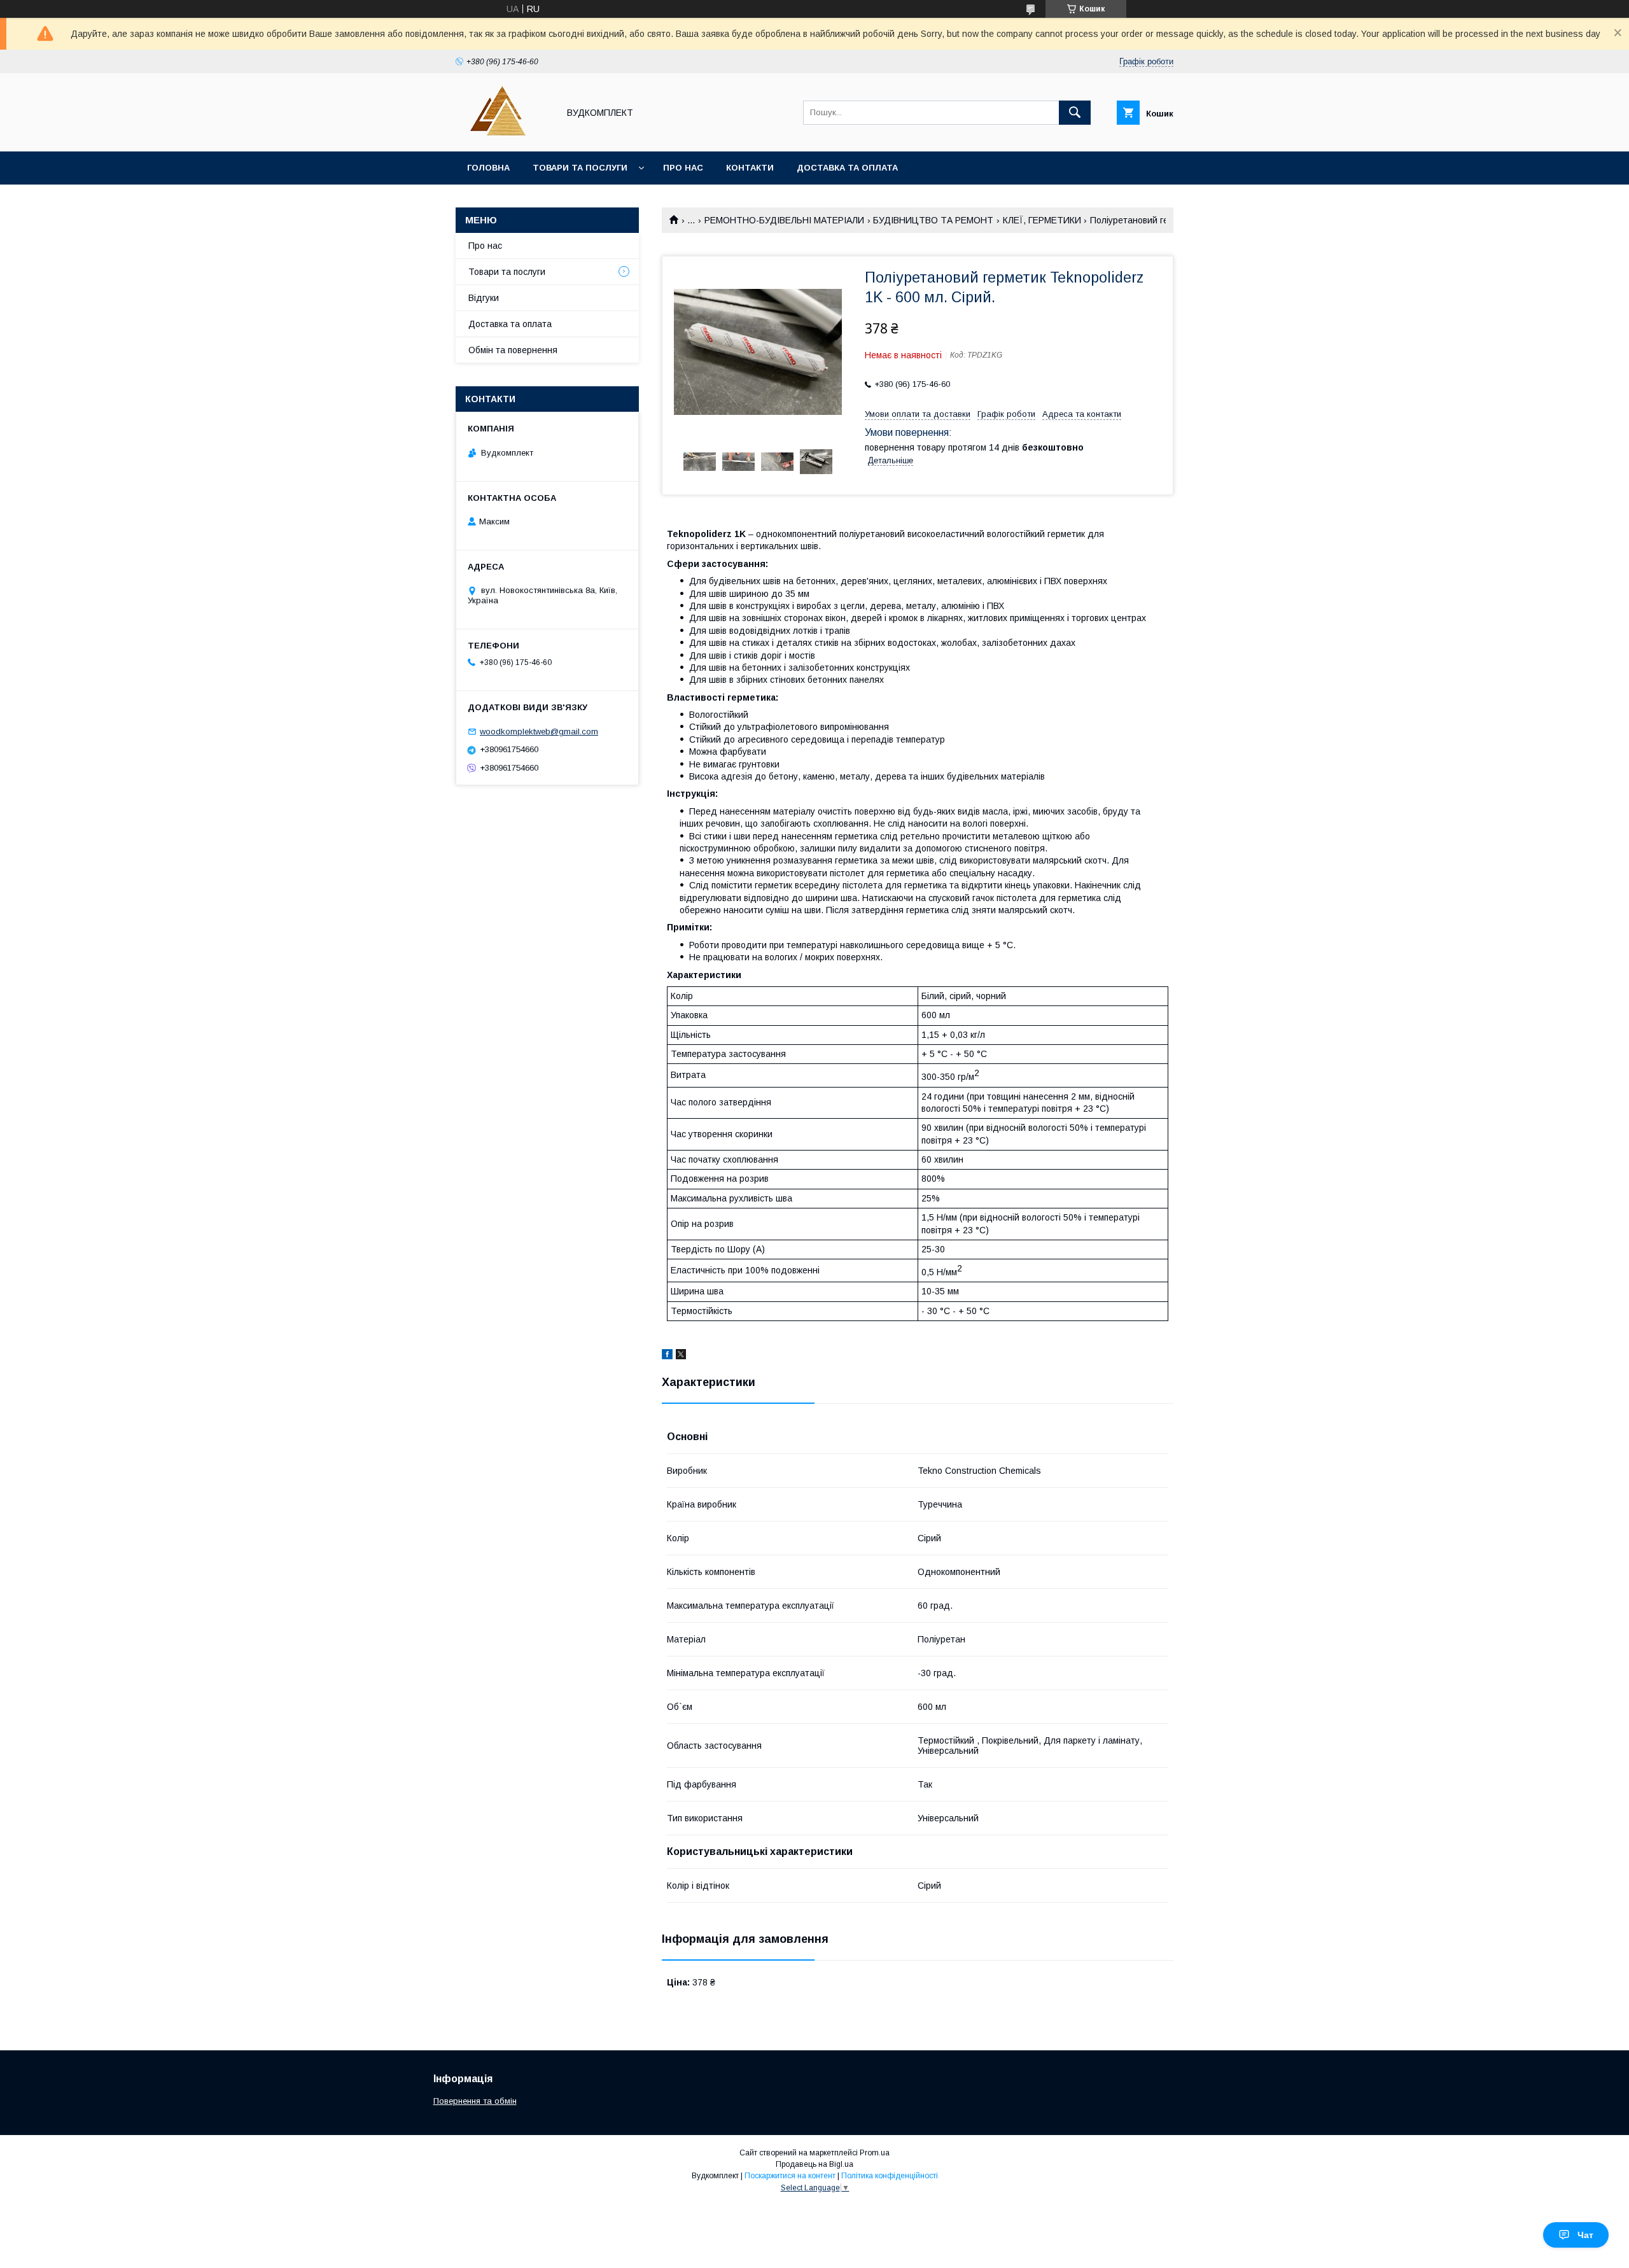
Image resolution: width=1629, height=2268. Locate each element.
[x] (681, 1356)
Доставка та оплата (847, 168)
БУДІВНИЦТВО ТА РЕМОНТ (933, 220)
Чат (1585, 2235)
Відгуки (484, 298)
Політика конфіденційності (890, 2176)
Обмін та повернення (513, 350)
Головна (488, 168)
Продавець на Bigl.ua (814, 2164)
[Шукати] (1075, 113)
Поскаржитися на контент (790, 2176)
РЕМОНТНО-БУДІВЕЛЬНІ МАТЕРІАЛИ (784, 220)
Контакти (750, 168)
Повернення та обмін (475, 2101)
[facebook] (667, 1356)
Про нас (683, 168)
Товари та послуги (580, 168)
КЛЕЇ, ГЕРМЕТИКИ (1042, 220)
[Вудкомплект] (504, 135)
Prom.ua (875, 2153)
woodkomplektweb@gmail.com (539, 731)
